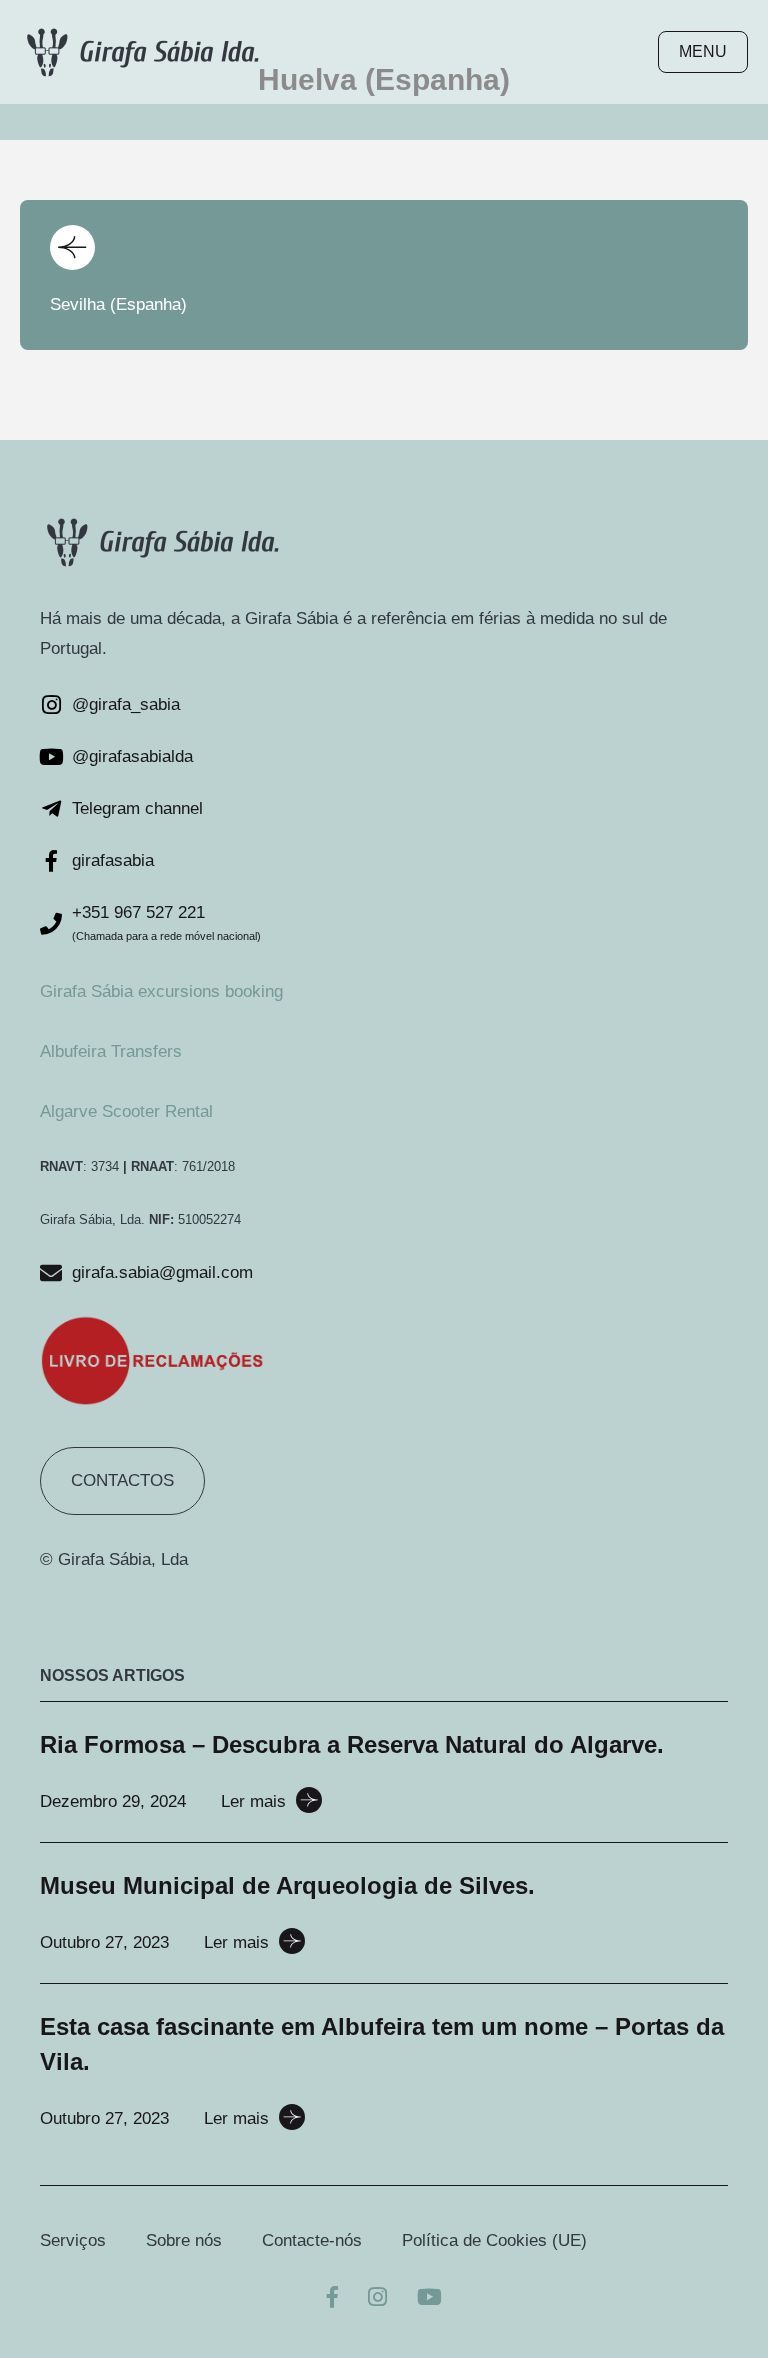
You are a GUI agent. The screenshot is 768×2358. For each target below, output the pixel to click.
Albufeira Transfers (111, 1051)
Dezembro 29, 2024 (113, 1801)
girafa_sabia (134, 704)
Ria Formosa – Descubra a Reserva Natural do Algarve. (352, 1744)
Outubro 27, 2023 (104, 1942)
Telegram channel (137, 808)
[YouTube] (429, 2299)
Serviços (73, 2240)
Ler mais (253, 1801)
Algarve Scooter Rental (126, 1111)
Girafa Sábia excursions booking (161, 991)
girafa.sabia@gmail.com (162, 1272)
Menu (703, 51)
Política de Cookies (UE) (494, 2240)
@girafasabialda (132, 756)
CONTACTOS (122, 1480)
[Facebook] (332, 2299)
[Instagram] (377, 2299)
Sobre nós (184, 2240)
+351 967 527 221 (138, 912)
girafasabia (113, 860)
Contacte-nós (312, 2240)
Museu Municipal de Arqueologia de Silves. (287, 1885)
